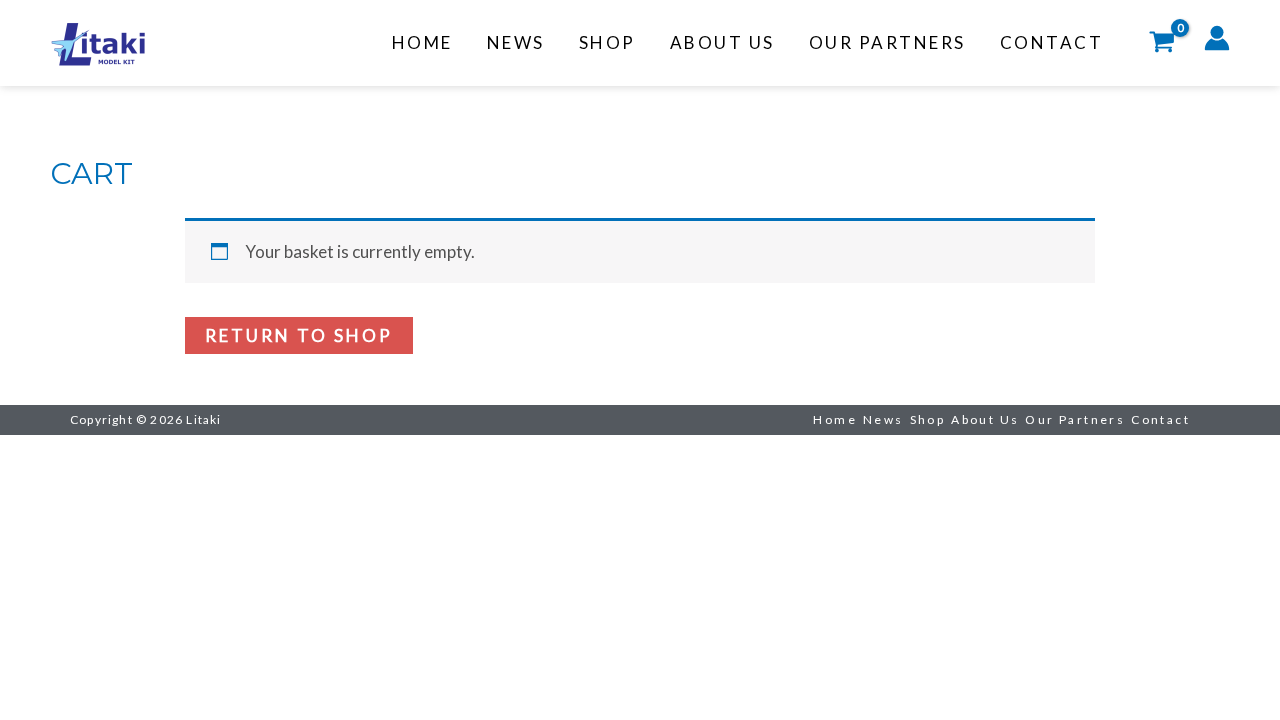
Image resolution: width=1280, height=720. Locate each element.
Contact (1052, 42)
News (516, 42)
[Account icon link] (1217, 38)
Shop (607, 42)
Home (422, 42)
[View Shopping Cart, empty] (1162, 43)
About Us (722, 42)
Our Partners (887, 42)
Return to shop (299, 335)
